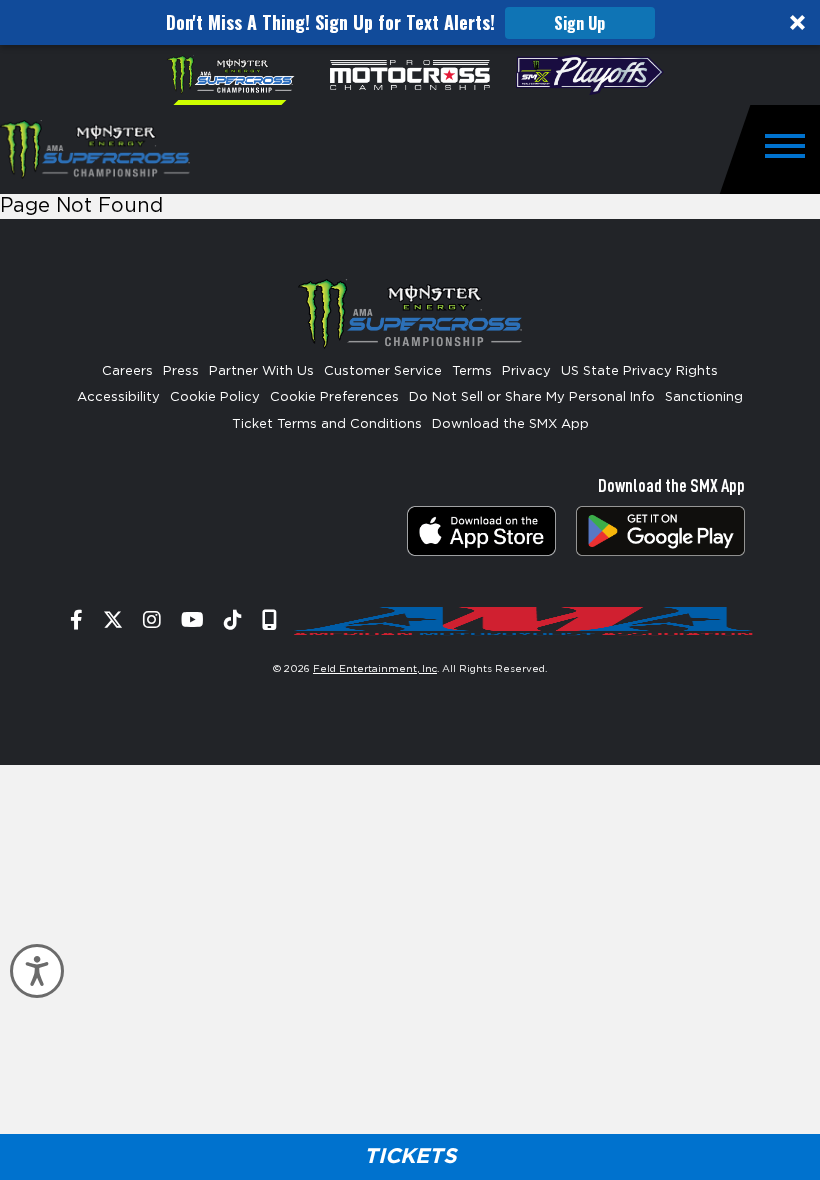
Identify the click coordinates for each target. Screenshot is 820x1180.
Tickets (410, 1156)
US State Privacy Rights (639, 371)
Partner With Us (261, 371)
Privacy (526, 371)
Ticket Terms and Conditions (327, 424)
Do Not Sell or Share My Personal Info (532, 397)
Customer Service (383, 371)
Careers (127, 371)
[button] (410, 22)
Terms (472, 371)
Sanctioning (704, 397)
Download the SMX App (510, 424)
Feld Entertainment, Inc (375, 669)
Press (181, 371)
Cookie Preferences (334, 397)
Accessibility (118, 397)
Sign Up (579, 23)
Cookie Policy (215, 397)
